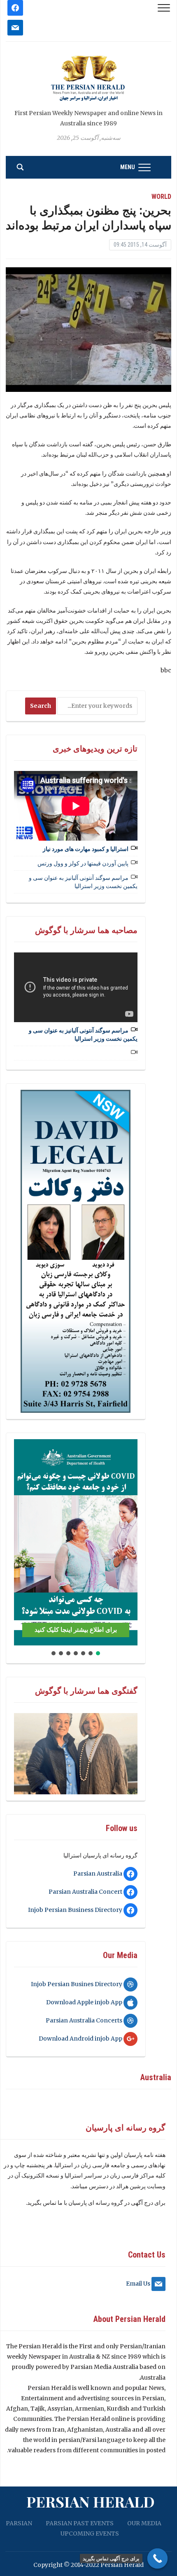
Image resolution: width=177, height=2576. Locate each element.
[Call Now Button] (158, 2559)
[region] (76, 1251)
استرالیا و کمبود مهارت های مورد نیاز (86, 849)
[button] (23, 1542)
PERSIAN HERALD (91, 2501)
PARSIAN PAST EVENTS (80, 2523)
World (161, 197)
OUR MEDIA (144, 2523)
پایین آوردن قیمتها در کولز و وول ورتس (83, 863)
